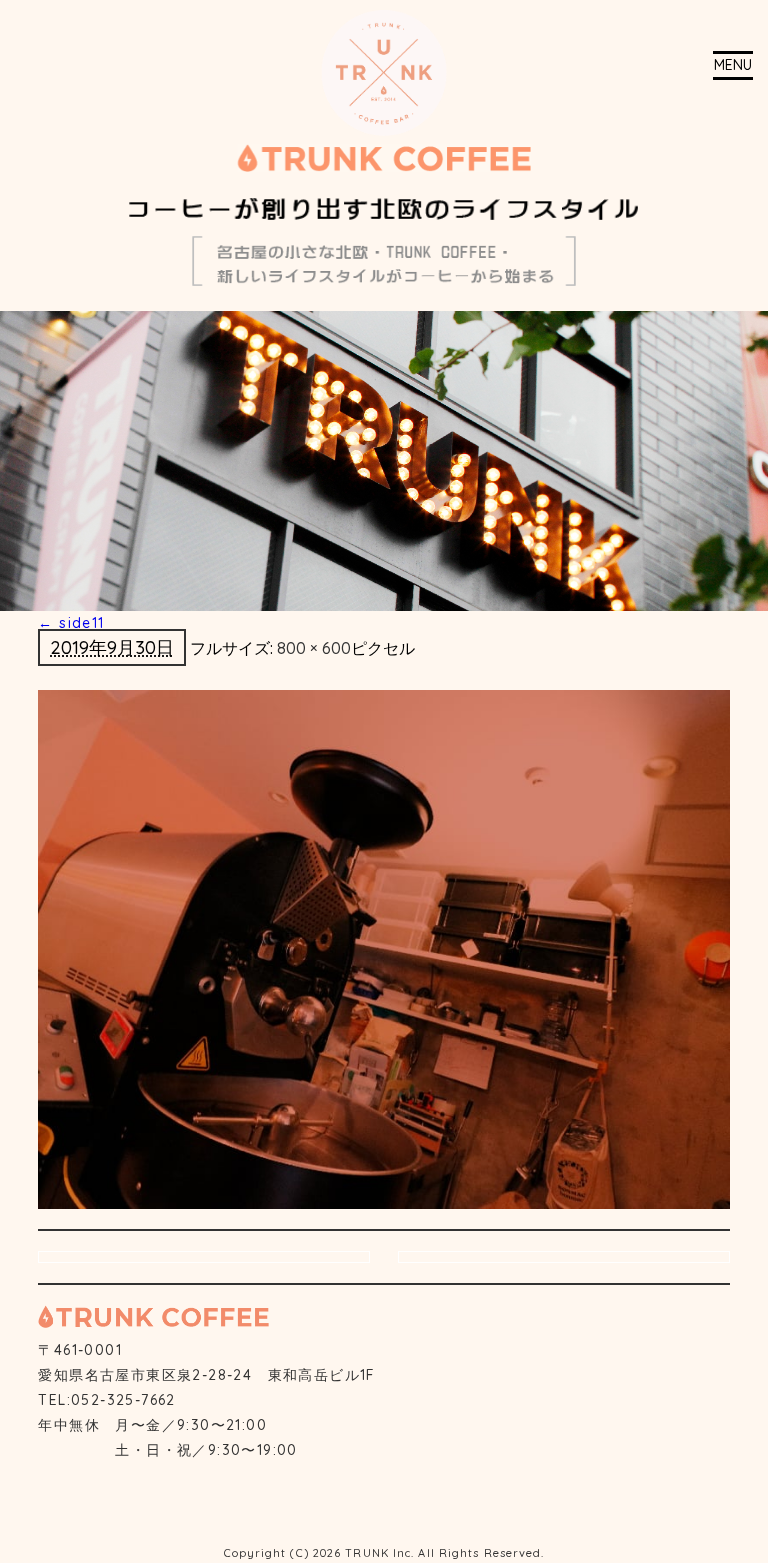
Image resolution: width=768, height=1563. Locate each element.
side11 (71, 623)
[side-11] (383, 948)
